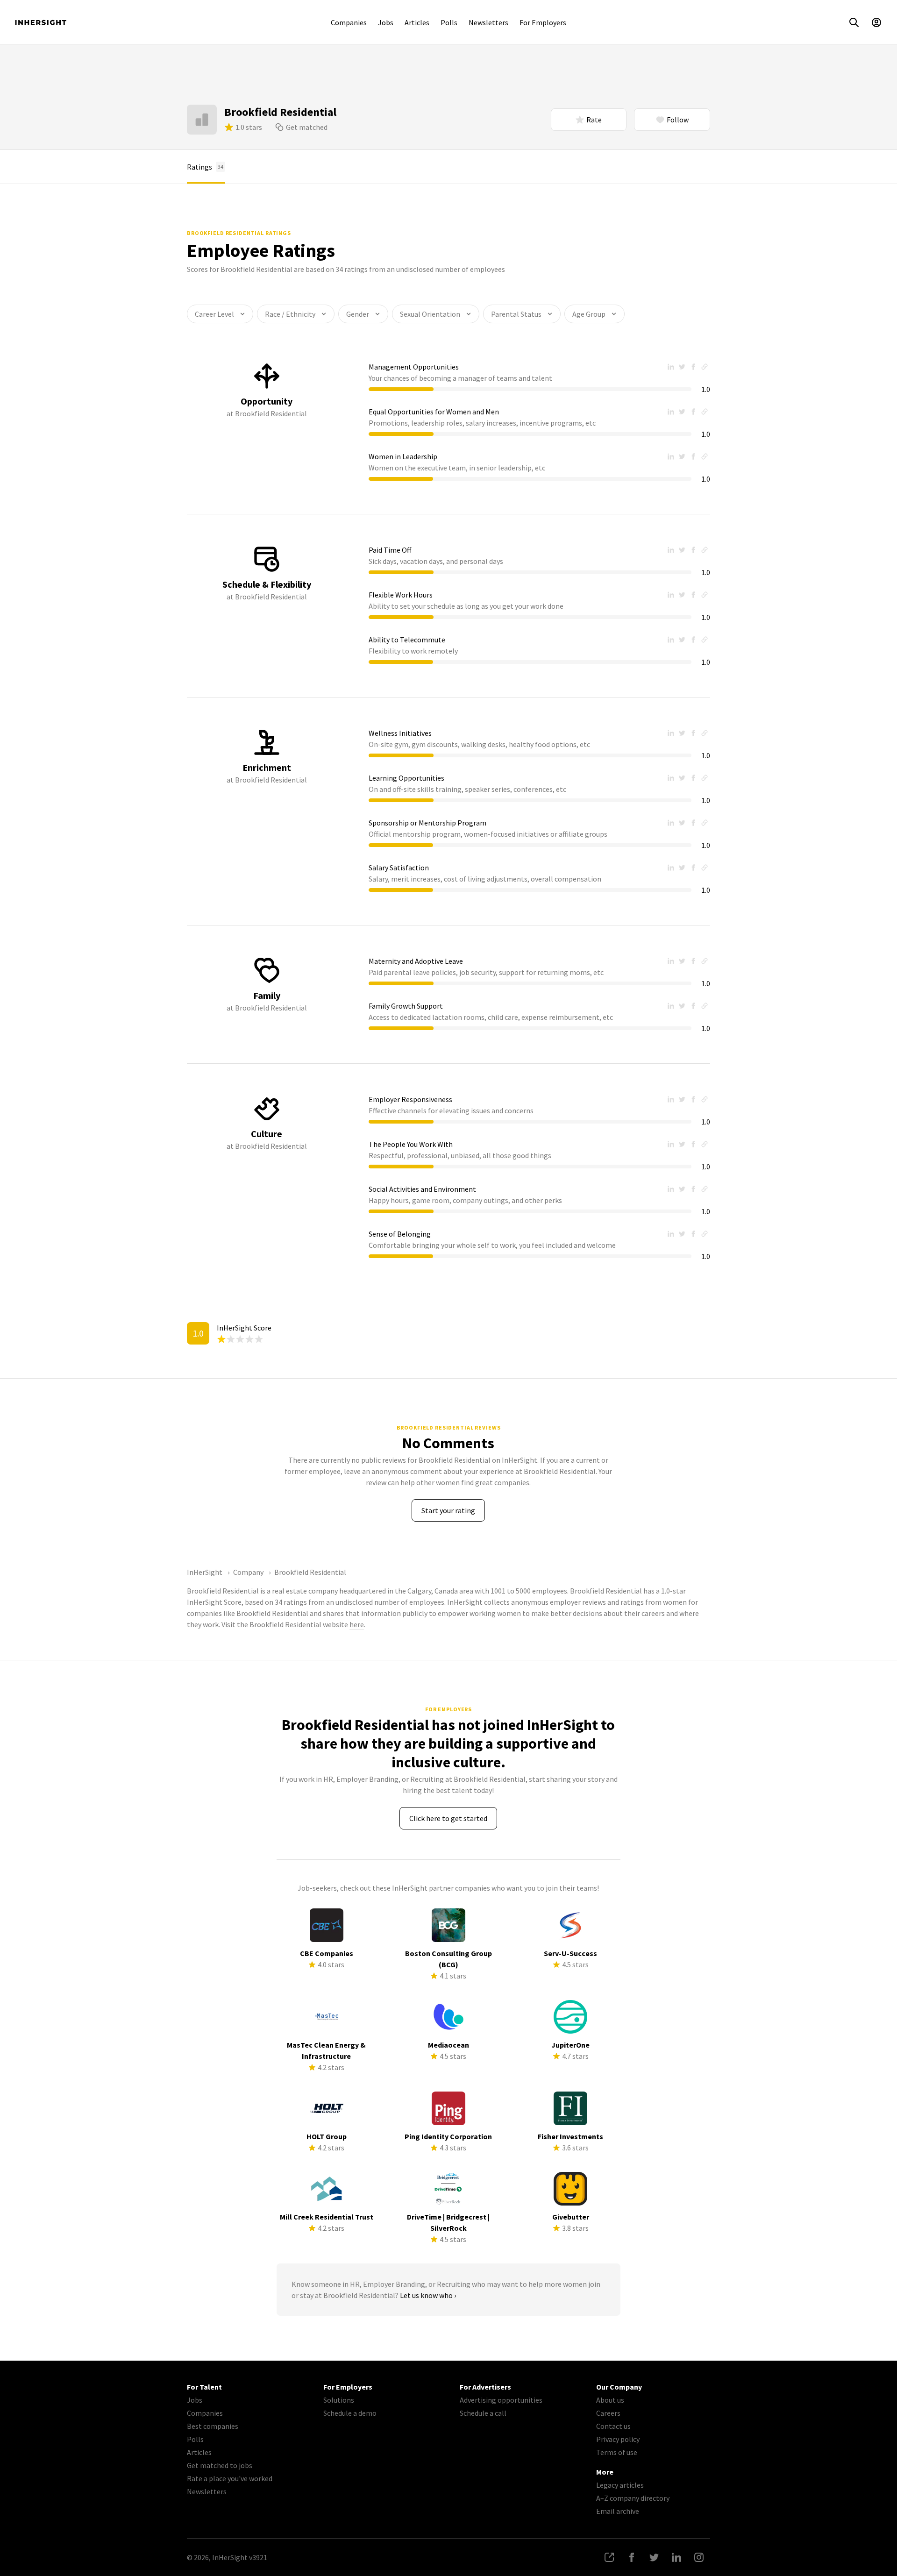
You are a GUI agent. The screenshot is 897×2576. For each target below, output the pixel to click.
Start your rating (448, 1510)
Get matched (307, 127)
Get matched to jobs (220, 2465)
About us (610, 2400)
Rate (594, 120)
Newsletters (488, 22)
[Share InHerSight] (609, 2557)
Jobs (386, 22)
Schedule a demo (350, 2413)
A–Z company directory (633, 2498)
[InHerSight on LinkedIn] (676, 2557)
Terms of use (617, 2452)
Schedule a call (483, 2413)
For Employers (543, 22)
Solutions (339, 2400)
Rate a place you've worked (230, 2478)
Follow (678, 120)
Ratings (205, 167)
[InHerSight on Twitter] (654, 2557)
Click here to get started (448, 1818)
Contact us (613, 2426)
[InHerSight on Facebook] (632, 2557)
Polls (449, 22)
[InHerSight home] (41, 22)
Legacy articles (620, 2485)
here (357, 1624)
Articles (417, 22)
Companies (349, 22)
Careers (608, 2413)
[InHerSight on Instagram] (699, 2557)
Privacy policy (618, 2439)
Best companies (213, 2426)
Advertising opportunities (501, 2400)
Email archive (618, 2511)
